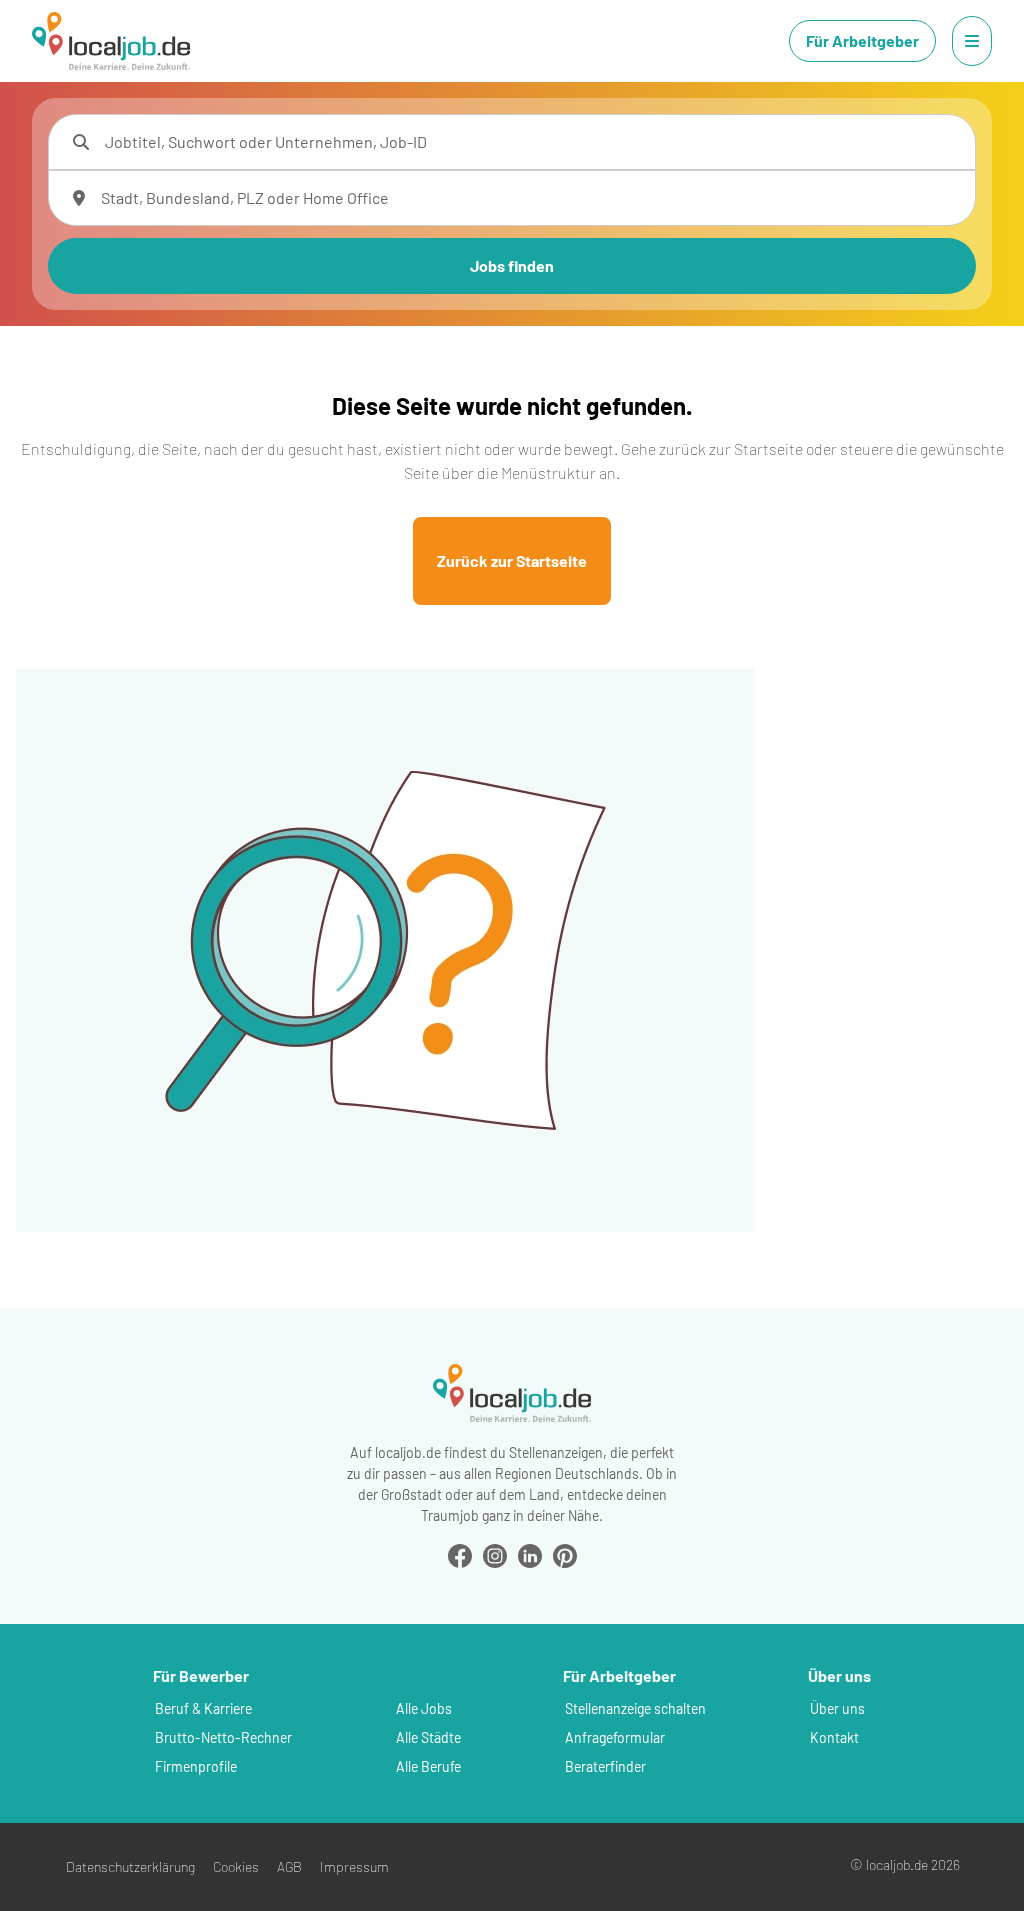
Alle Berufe (428, 1766)
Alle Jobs (424, 1708)
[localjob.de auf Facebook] (460, 1553)
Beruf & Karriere (203, 1708)
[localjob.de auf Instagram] (495, 1553)
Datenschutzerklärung (130, 1866)
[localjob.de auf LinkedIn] (530, 1553)
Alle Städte (428, 1737)
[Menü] (972, 41)
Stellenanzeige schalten (635, 1708)
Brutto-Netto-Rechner (223, 1737)
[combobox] (532, 142)
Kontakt (834, 1737)
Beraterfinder (605, 1766)
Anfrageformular (615, 1737)
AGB (289, 1866)
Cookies (236, 1866)
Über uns (837, 1708)
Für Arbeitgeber (862, 40)
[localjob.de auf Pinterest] (565, 1553)
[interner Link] (111, 41)
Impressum (354, 1866)
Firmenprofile (196, 1766)
